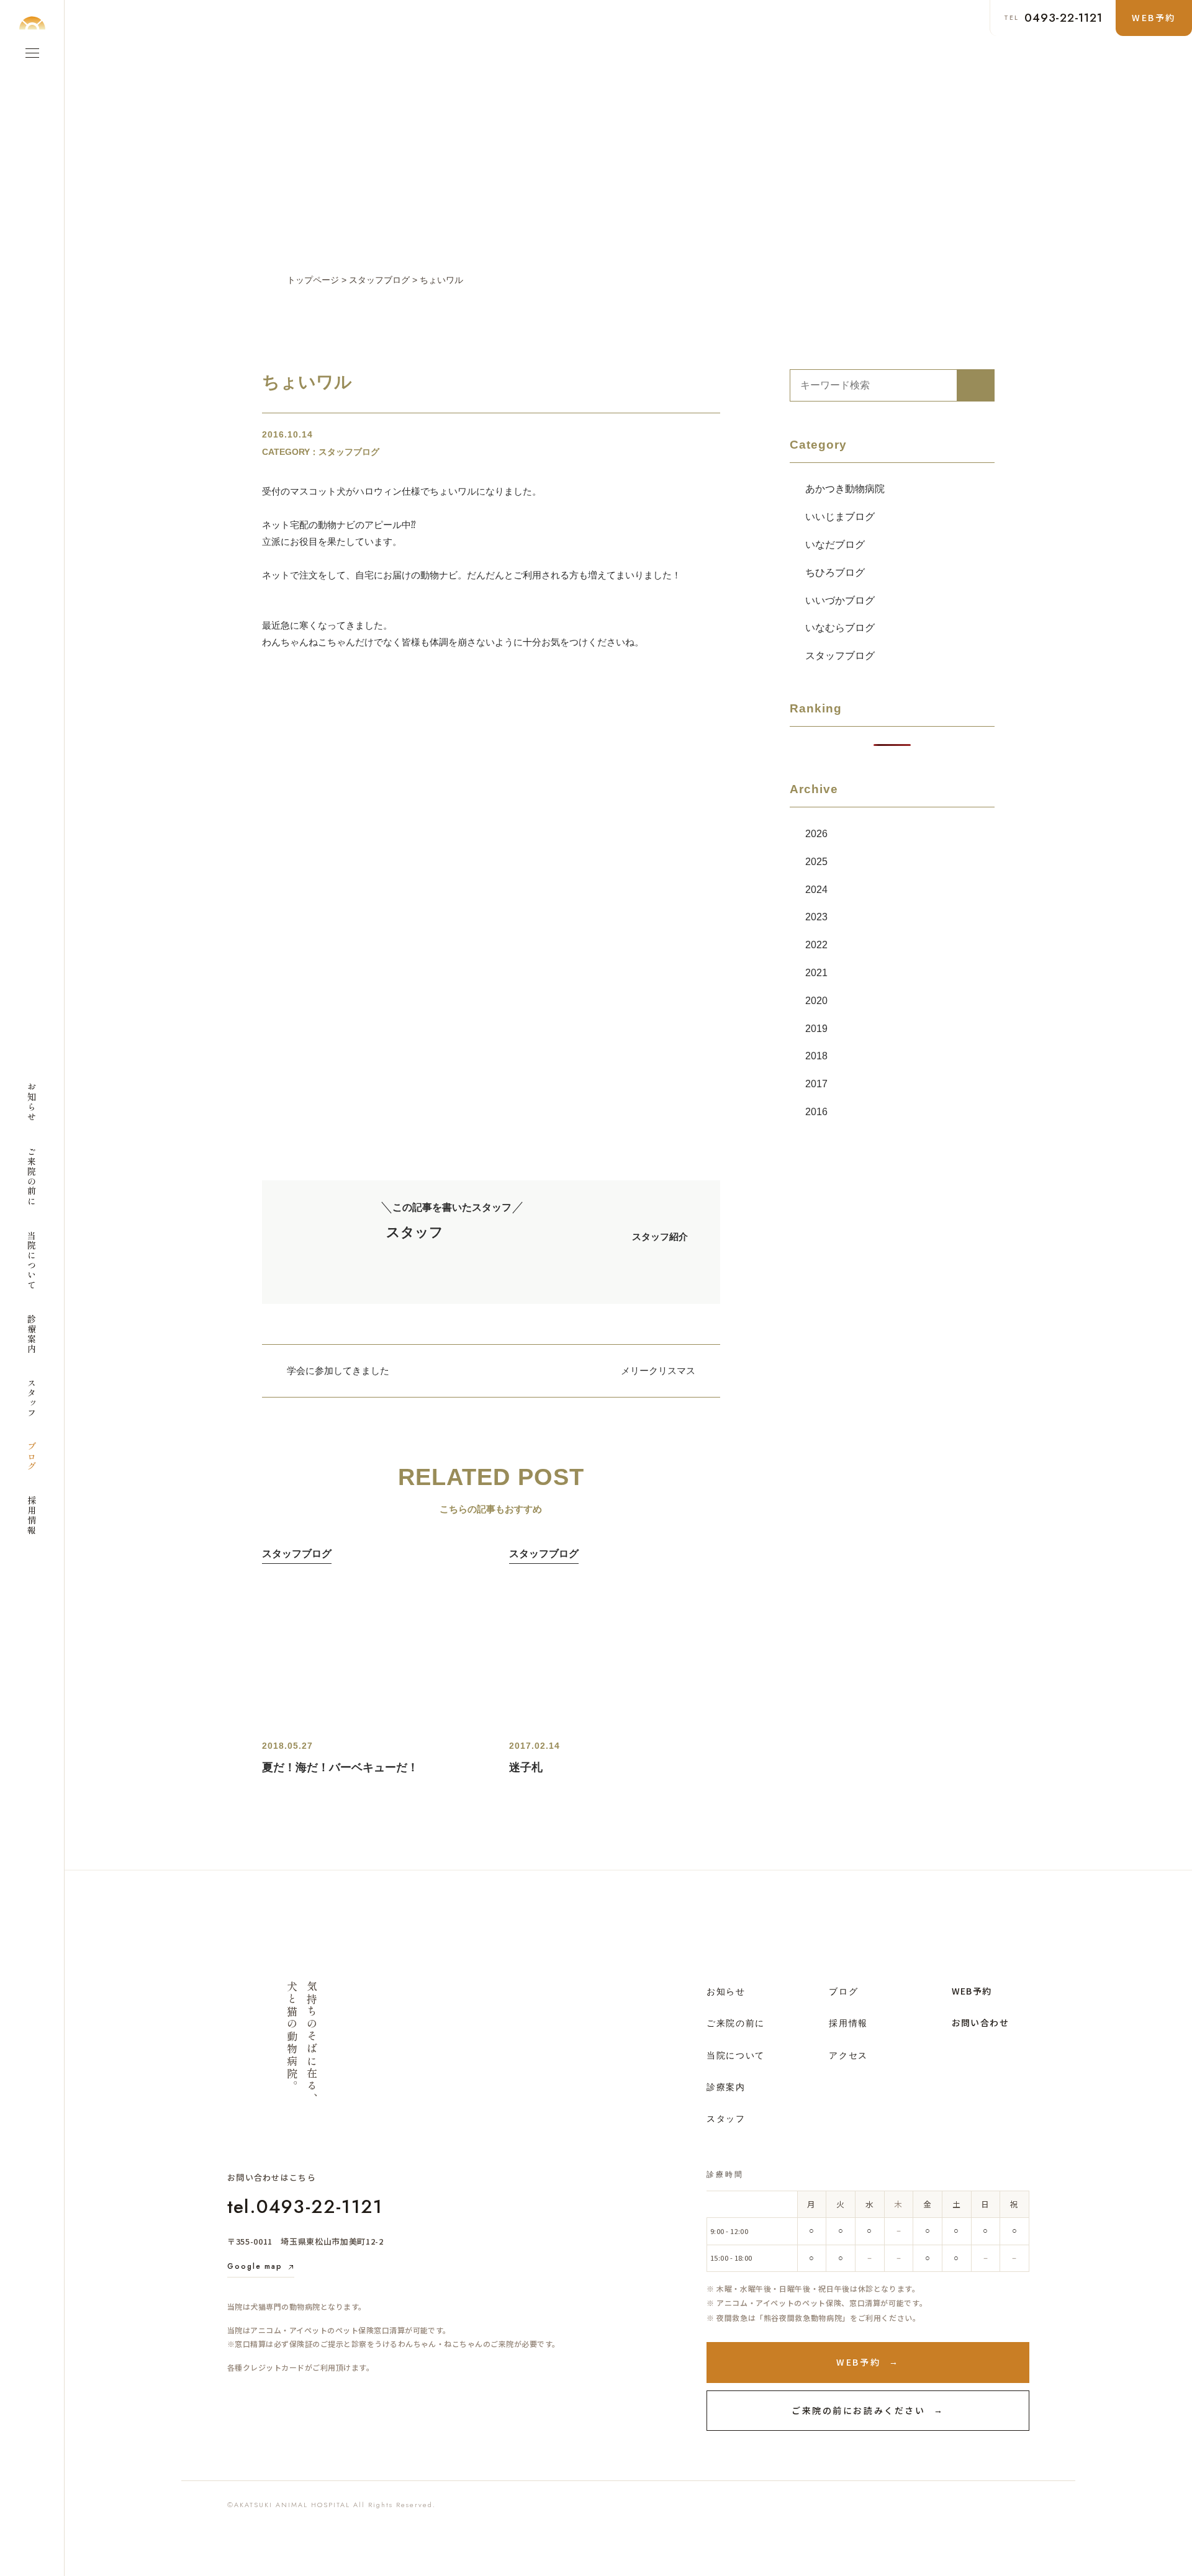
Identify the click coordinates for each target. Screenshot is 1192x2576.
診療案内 (726, 2087)
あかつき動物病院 (845, 489)
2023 (816, 917)
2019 (816, 1029)
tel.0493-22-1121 (305, 2206)
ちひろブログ (835, 572)
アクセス (848, 2055)
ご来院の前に (736, 2023)
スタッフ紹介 (660, 1236)
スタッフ (726, 2119)
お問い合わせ (980, 2022)
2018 (816, 1056)
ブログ (843, 1991)
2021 (816, 973)
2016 (816, 1112)
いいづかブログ (840, 600)
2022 (816, 945)
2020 (816, 1001)
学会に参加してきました (338, 1371)
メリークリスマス (658, 1371)
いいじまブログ (840, 517)
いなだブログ (835, 545)
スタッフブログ (840, 656)
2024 (816, 890)
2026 (816, 834)
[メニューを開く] (32, 53)
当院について (736, 2055)
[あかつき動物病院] (32, 23)
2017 (816, 1084)
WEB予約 (972, 1991)
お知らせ (726, 1991)
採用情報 (848, 2023)
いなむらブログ (840, 628)
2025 (816, 862)
